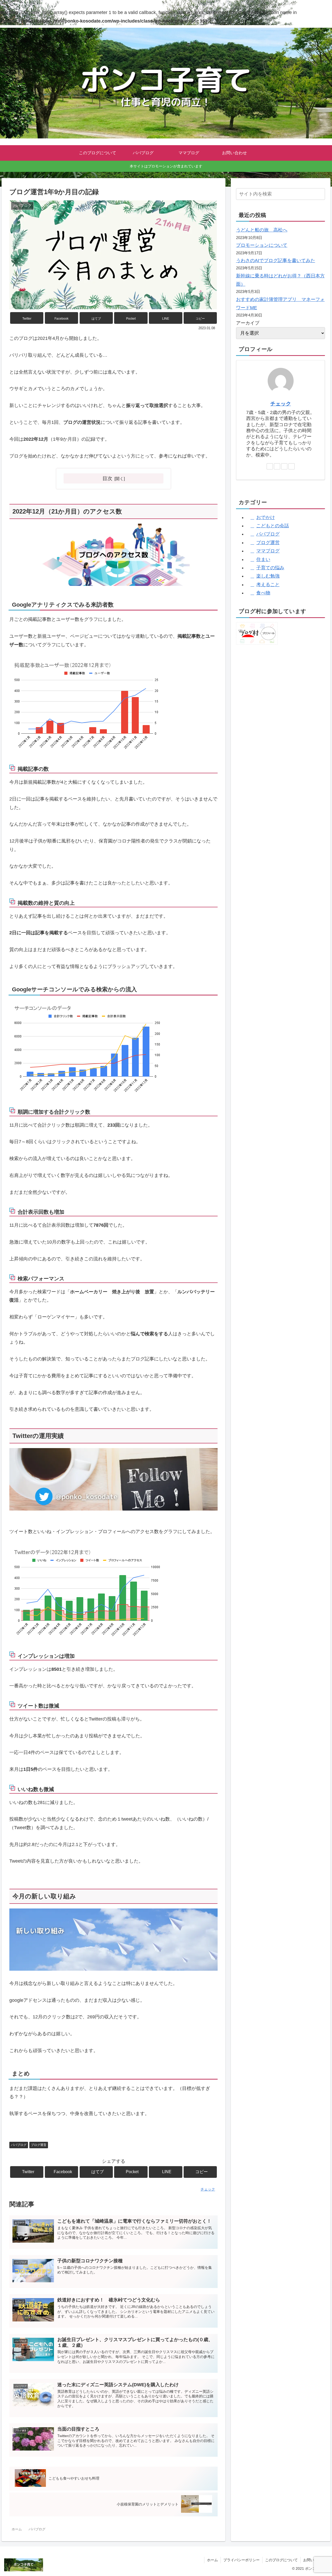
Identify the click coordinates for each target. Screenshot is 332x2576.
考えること (268, 585)
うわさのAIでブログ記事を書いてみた (276, 261)
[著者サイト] (270, 466)
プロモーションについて (262, 245)
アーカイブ (248, 323)
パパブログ (19, 2145)
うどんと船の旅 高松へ (262, 230)
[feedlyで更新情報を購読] (284, 466)
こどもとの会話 (273, 526)
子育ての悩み (270, 568)
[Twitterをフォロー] (277, 466)
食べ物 (263, 593)
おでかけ (266, 517)
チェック (281, 404)
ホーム (212, 2560)
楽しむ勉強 (268, 576)
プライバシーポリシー (241, 2560)
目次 (107, 478)
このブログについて (281, 2560)
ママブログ (268, 551)
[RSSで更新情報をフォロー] (292, 466)
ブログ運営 (39, 2145)
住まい (263, 559)
